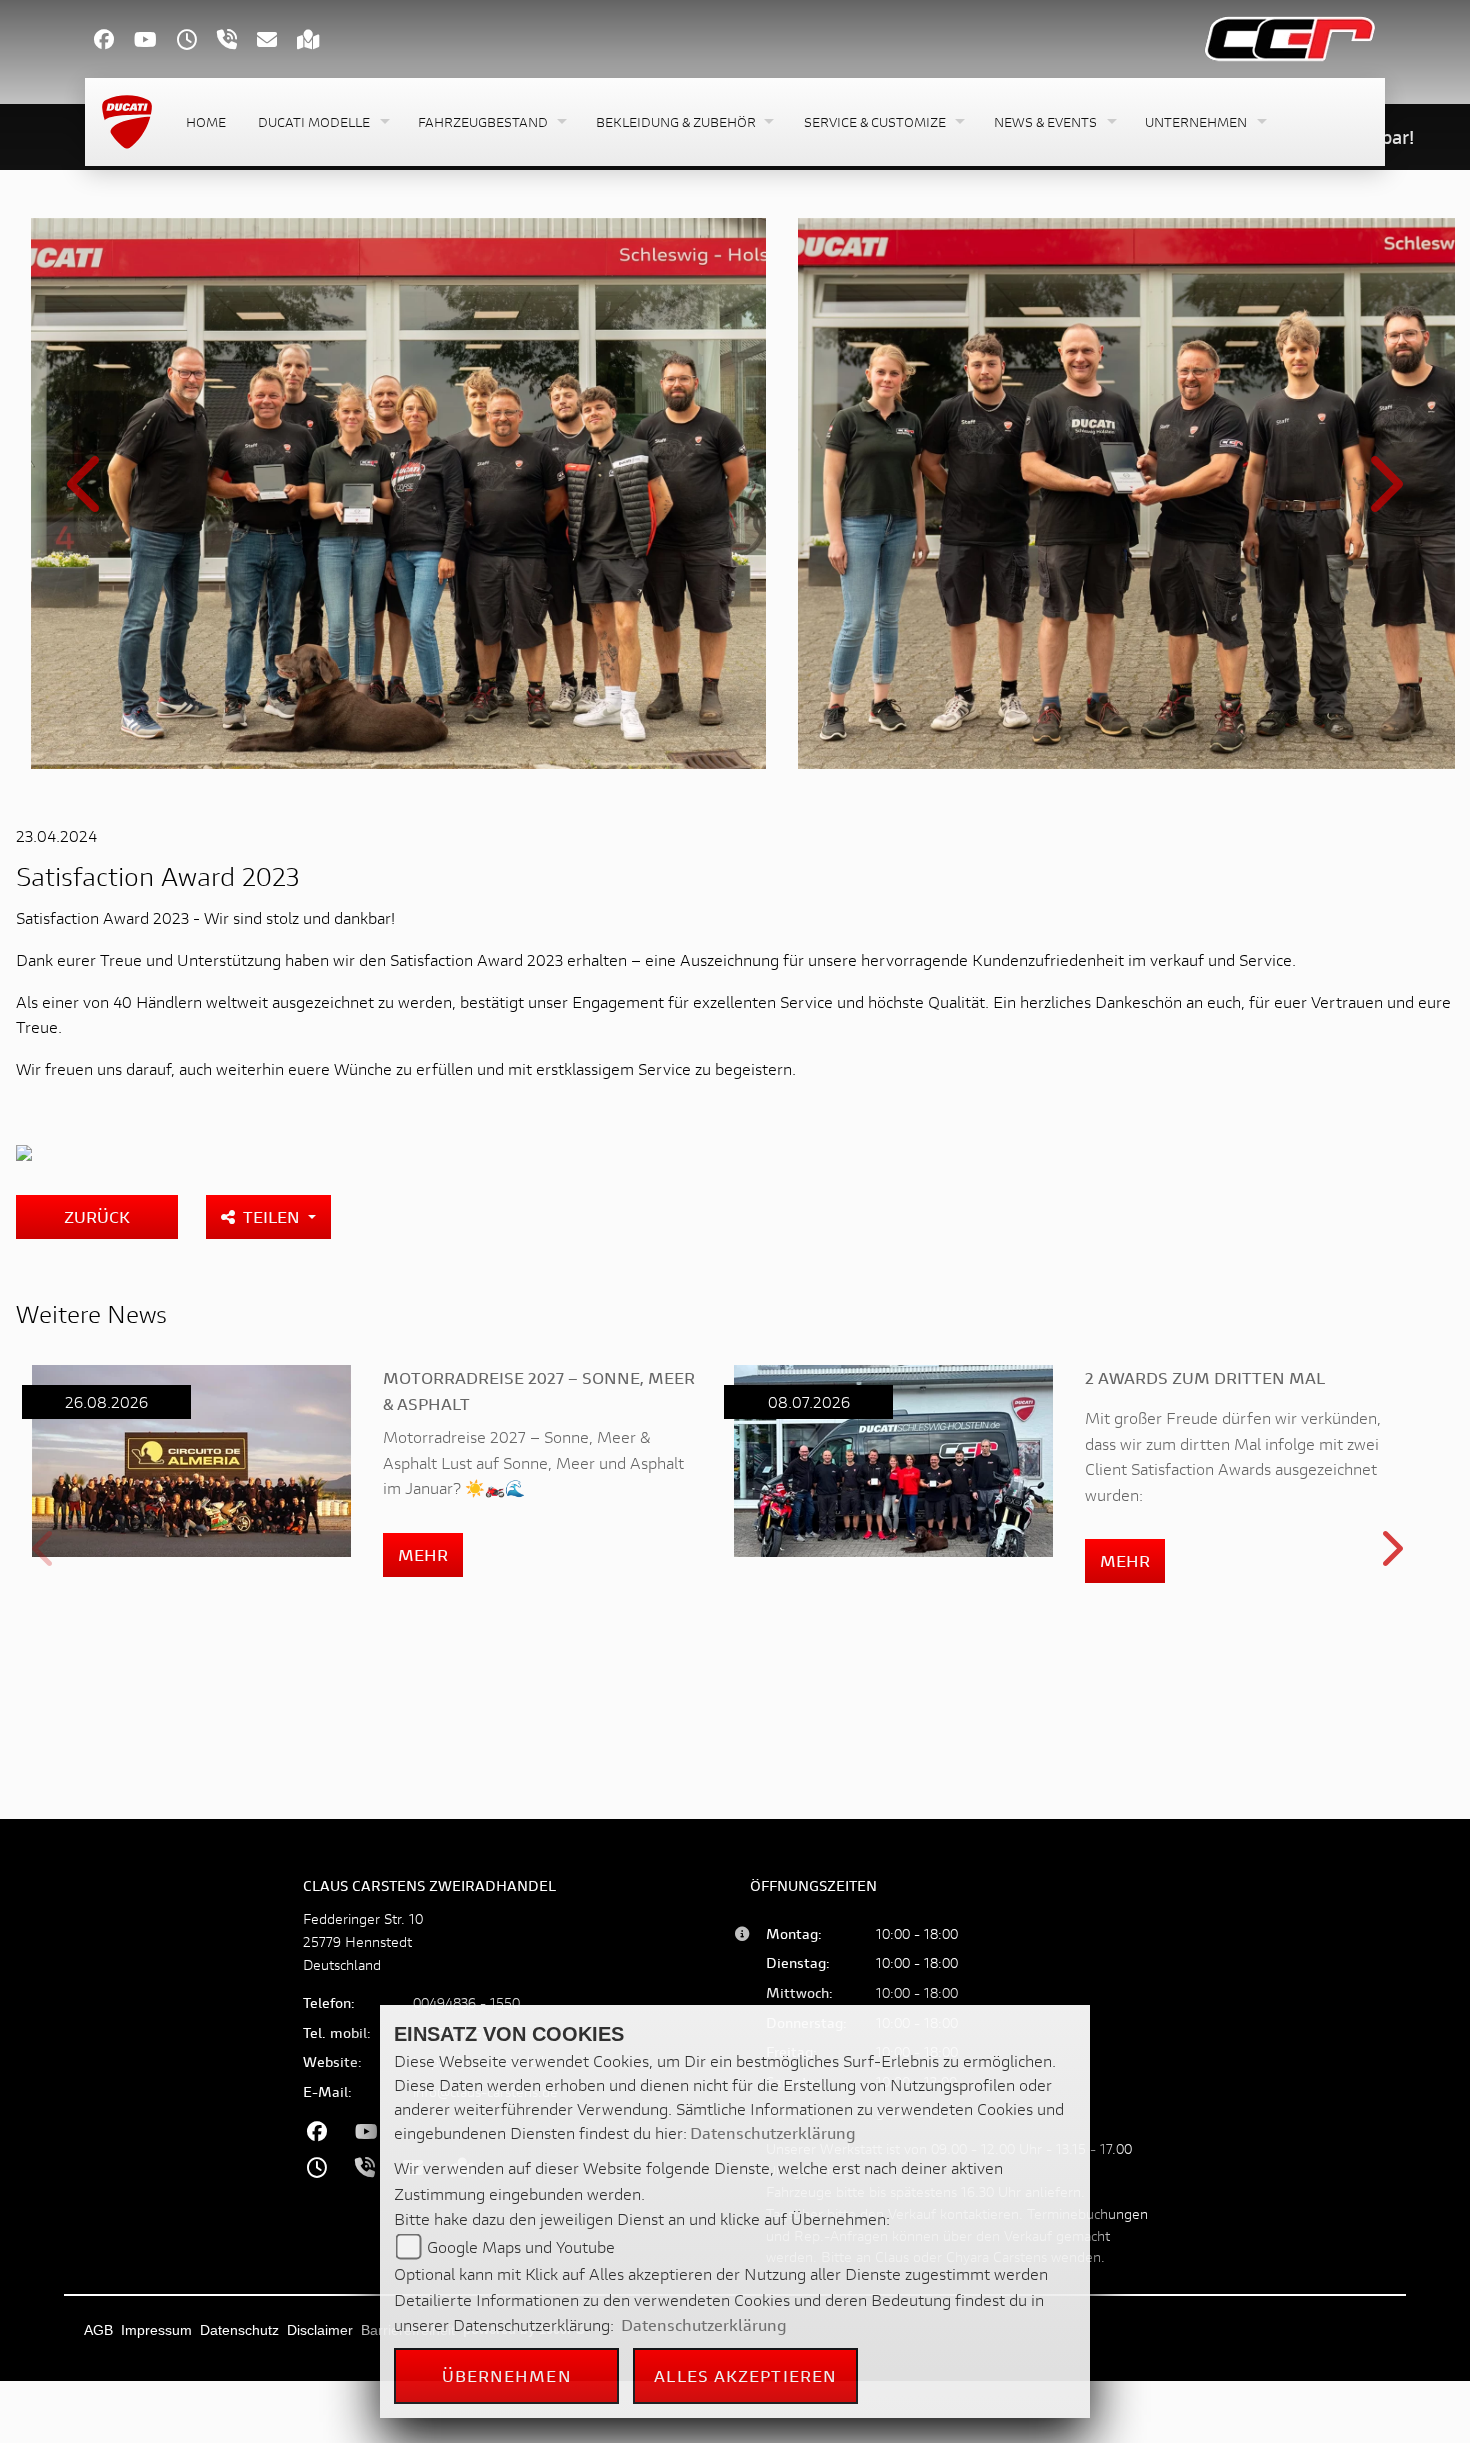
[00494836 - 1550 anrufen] (237, 41)
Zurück (97, 1216)
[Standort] (318, 41)
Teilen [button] (273, 1216)
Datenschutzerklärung (773, 2132)
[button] (322, 122)
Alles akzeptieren (745, 2375)
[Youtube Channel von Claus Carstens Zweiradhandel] (155, 41)
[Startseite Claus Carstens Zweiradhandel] (1290, 36)
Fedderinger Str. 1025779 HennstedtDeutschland (363, 1941)
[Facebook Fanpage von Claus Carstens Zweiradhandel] (114, 41)
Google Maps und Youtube (521, 2246)
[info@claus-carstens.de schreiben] (277, 41)
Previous (87, 496)
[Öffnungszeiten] (197, 41)
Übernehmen (507, 2375)
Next (1383, 496)
